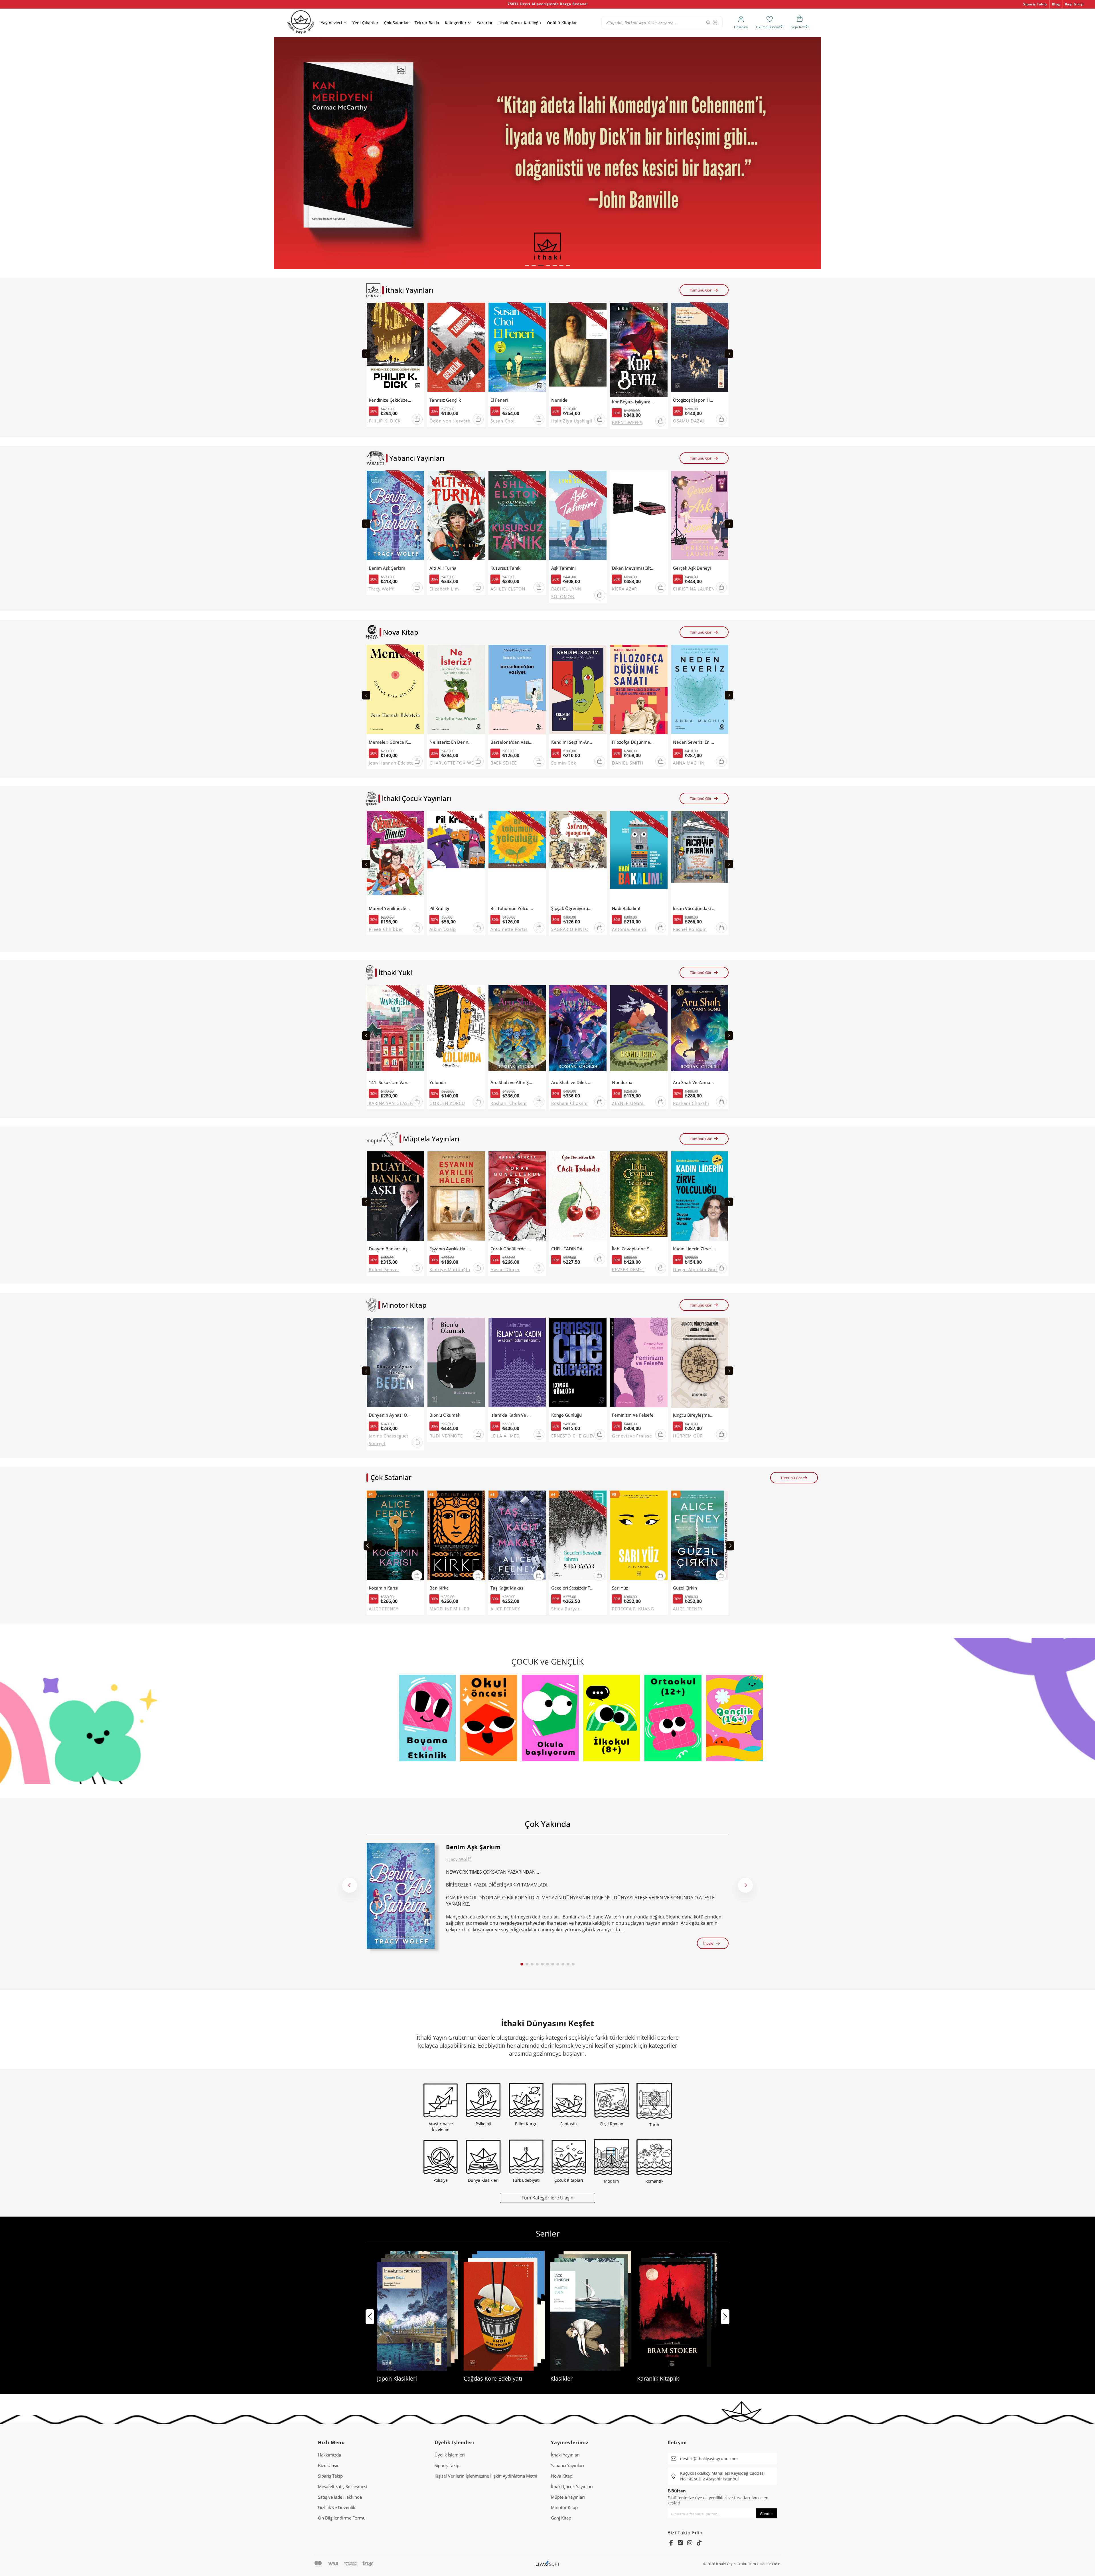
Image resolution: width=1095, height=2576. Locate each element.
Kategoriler (456, 23)
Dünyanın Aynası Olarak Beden (390, 1415)
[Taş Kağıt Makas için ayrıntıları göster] (517, 1537)
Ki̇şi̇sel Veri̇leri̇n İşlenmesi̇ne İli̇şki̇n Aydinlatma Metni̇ (486, 2476)
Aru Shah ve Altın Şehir (512, 1082)
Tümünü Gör (701, 290)
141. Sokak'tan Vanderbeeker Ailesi (390, 1082)
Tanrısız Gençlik (445, 400)
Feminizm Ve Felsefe (633, 1415)
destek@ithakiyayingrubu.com (709, 2459)
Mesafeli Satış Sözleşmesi (343, 2486)
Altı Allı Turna (443, 568)
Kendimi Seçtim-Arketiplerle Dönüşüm (573, 742)
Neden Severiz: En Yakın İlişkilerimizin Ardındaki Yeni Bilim (694, 742)
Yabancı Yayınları (567, 2465)
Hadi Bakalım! (626, 908)
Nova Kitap (562, 2476)
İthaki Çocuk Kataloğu (520, 23)
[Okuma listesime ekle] (418, 310)
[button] (527, 265)
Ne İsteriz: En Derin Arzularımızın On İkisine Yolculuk (451, 742)
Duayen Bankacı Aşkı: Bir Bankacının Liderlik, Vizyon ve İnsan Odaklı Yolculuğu (390, 1249)
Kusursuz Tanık (505, 568)
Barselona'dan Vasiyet (512, 742)
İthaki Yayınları (565, 2455)
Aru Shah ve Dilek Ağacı (573, 1082)
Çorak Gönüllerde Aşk (512, 1249)
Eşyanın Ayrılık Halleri (451, 1249)
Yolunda (438, 1082)
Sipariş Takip (1035, 4)
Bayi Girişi (1074, 4)
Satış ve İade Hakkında (340, 2497)
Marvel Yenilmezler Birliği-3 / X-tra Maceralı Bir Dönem (390, 908)
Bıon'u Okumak (445, 1415)
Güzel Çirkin (685, 1588)
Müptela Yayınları (568, 2497)
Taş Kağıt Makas (507, 1588)
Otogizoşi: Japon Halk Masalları (694, 400)
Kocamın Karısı (384, 1588)
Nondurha (622, 1082)
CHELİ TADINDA (567, 1249)
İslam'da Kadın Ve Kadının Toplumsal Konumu (512, 1415)
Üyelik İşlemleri (450, 2455)
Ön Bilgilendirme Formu (342, 2518)
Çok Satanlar (397, 23)
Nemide (559, 400)
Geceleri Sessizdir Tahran (573, 1588)
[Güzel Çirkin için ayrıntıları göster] (700, 1537)
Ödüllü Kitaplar (562, 23)
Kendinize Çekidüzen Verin (390, 400)
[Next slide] (729, 354)
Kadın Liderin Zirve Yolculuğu (694, 1249)
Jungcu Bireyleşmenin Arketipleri (694, 1415)
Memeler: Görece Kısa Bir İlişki (390, 742)
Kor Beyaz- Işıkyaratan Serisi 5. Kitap (633, 402)
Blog (1056, 4)
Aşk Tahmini (563, 568)
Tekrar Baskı (427, 23)
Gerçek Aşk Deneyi (692, 568)
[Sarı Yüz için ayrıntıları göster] (639, 1537)
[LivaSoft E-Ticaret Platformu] (548, 2564)
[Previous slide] (366, 354)
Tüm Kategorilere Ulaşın (547, 2198)
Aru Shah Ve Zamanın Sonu (694, 1082)
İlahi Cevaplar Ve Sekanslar (633, 1249)
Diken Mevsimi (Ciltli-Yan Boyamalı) (633, 568)
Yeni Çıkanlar (365, 23)
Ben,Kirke (439, 1588)
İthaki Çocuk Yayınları (572, 2486)
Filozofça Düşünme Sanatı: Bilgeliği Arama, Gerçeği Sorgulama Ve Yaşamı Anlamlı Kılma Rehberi (633, 742)
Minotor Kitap (564, 2507)
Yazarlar (485, 23)
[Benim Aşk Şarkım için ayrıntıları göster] (401, 1896)
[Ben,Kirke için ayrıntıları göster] (456, 1537)
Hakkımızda (329, 2455)
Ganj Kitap (561, 2518)
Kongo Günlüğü (566, 1415)
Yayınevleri (331, 23)
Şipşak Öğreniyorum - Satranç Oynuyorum (573, 908)
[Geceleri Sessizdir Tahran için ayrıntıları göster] (578, 1537)
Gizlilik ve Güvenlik (337, 2507)
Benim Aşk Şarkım (387, 568)
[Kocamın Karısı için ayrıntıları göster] (395, 1537)
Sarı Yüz (620, 1588)
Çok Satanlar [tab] (391, 1477)
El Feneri (499, 400)
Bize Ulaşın (329, 2465)
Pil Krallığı (439, 908)
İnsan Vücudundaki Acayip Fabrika (694, 908)
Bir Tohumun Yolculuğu (512, 908)
